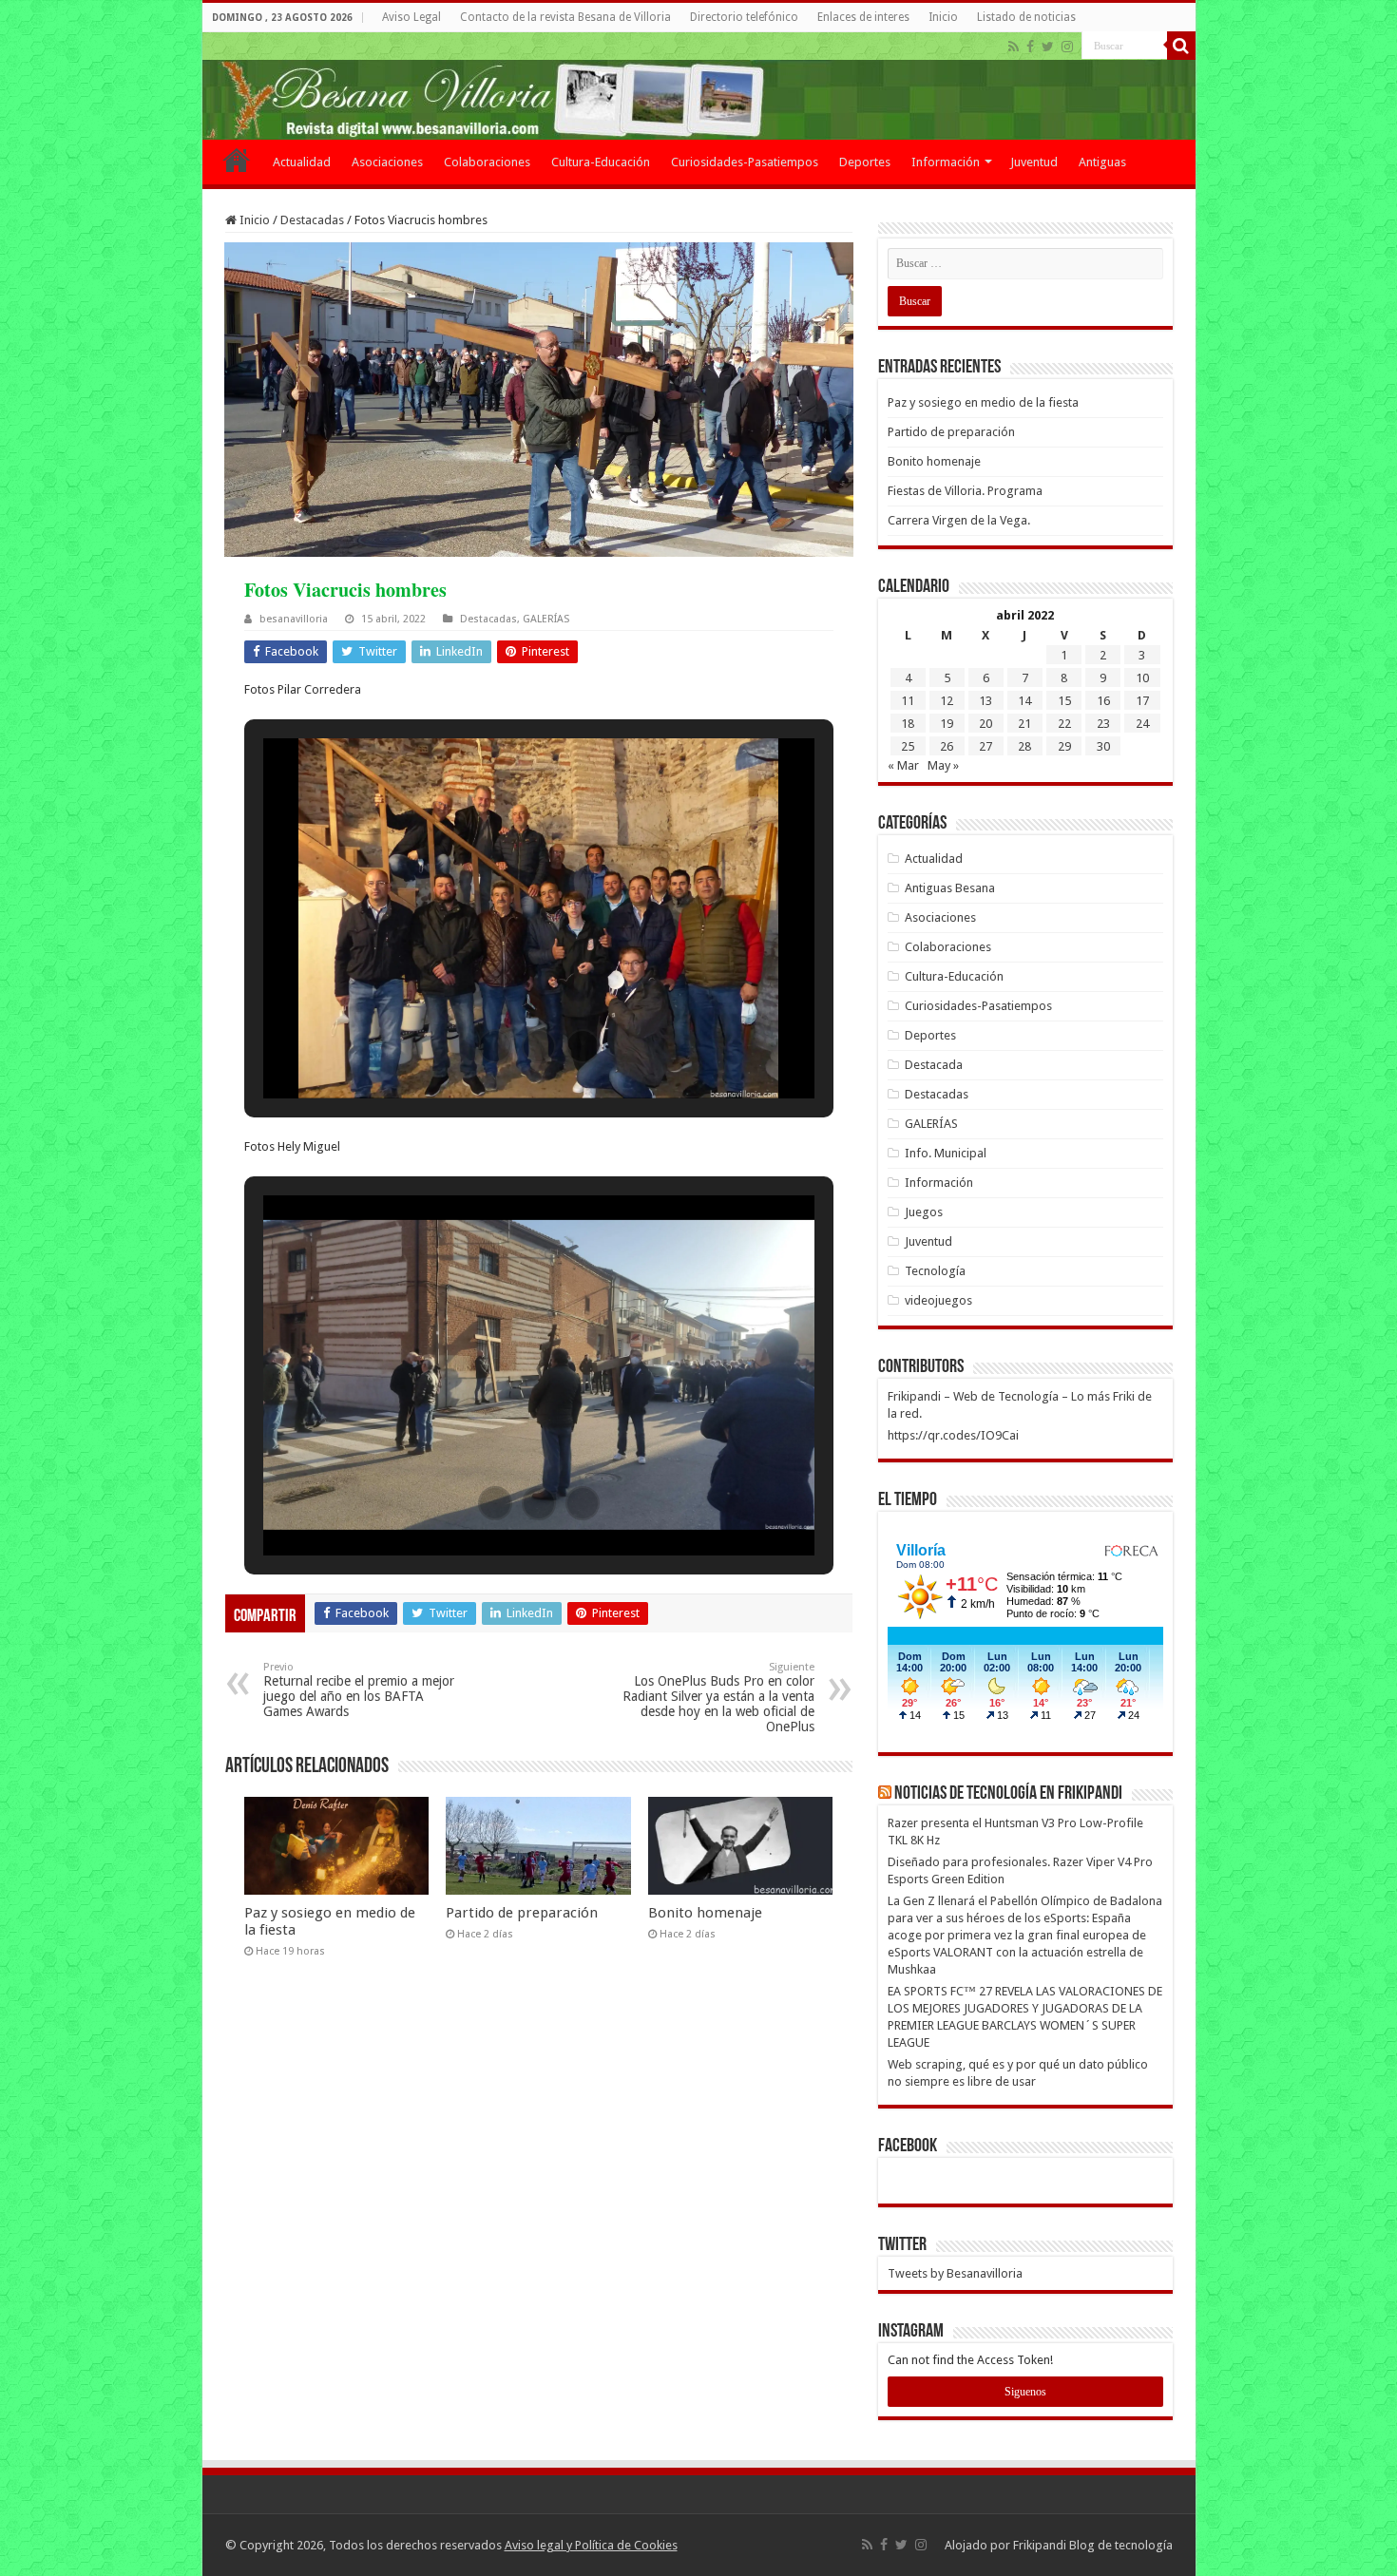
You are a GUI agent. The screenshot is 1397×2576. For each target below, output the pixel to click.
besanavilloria (294, 619)
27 (986, 746)
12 (947, 701)
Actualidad (302, 162)
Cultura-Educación (601, 162)
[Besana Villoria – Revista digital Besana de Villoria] (699, 86)
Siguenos (1025, 2392)
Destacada (934, 1065)
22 (1064, 724)
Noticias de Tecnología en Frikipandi (1008, 1794)
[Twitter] (1048, 47)
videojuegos (938, 1300)
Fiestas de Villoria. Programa (965, 491)
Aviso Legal (411, 17)
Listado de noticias (1026, 17)
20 (986, 724)
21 (1024, 724)
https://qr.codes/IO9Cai (953, 1435)
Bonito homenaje (705, 1913)
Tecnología (935, 1271)
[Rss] (1014, 47)
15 (1064, 701)
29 (1064, 746)
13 (986, 701)
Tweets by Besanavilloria (955, 2273)
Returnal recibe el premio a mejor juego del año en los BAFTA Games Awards (359, 1690)
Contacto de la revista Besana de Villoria (565, 17)
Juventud (1034, 162)
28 (1024, 746)
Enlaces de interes (863, 17)
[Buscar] (1181, 46)
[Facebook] (1030, 47)
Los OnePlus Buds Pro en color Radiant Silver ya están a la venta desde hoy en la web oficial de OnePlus (718, 1698)
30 (1103, 746)
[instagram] (1067, 47)
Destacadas (312, 220)
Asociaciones (387, 162)
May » (943, 765)
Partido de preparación (522, 1913)
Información (946, 162)
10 (1142, 678)
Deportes (865, 162)
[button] (495, 1046)
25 (908, 746)
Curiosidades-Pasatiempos (745, 162)
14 (1024, 701)
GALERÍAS (546, 619)
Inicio (943, 17)
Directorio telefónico (744, 17)
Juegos (924, 1212)
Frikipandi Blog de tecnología (1093, 2545)
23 (1103, 724)
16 (1103, 701)
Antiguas (1102, 162)
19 (947, 724)
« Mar (903, 765)
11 (908, 701)
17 (1142, 701)
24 (1142, 724)
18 (908, 724)
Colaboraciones (487, 162)
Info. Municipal (946, 1153)
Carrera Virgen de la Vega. (959, 520)
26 (947, 746)
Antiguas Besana (950, 888)
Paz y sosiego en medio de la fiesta (983, 402)
